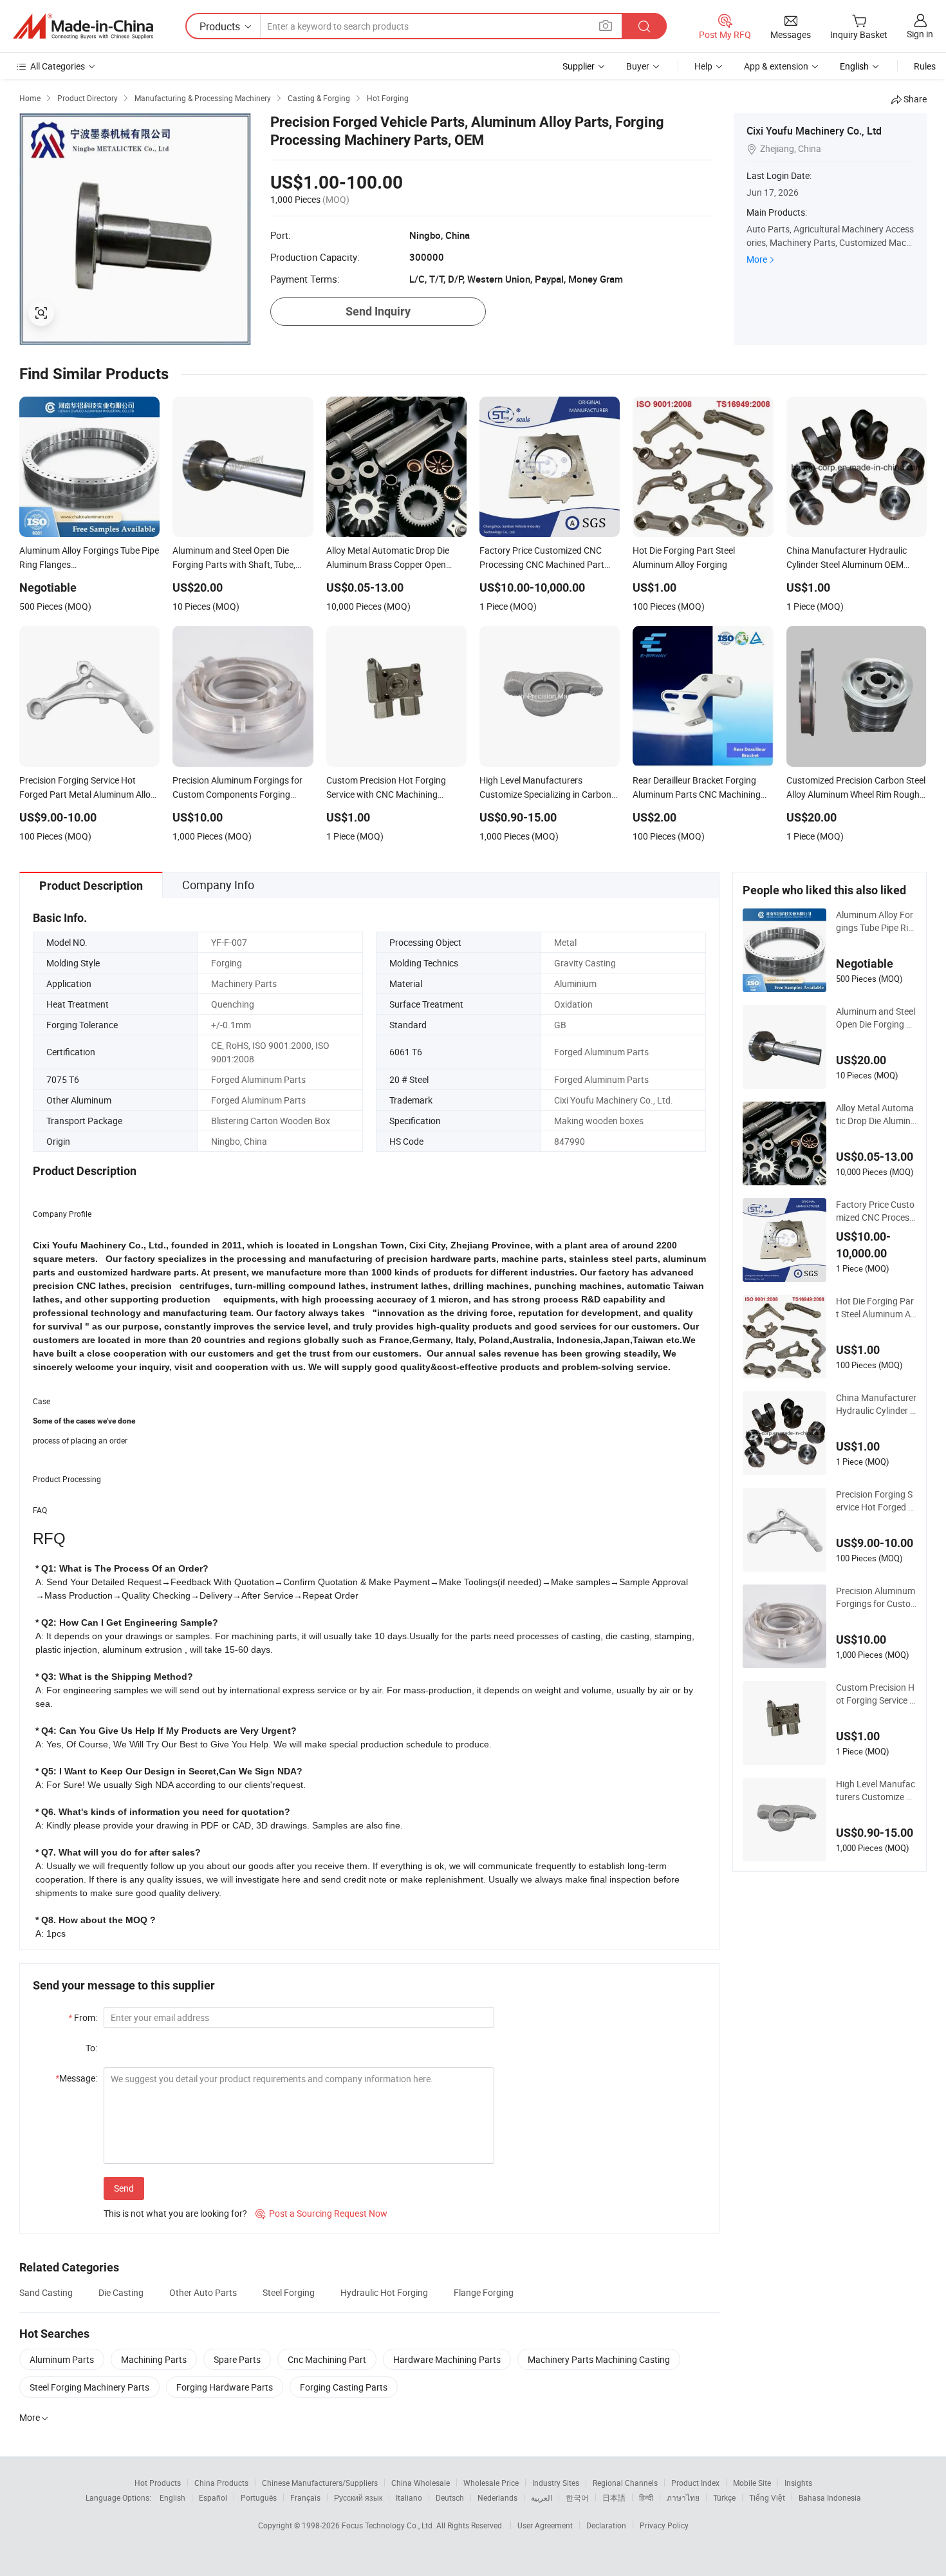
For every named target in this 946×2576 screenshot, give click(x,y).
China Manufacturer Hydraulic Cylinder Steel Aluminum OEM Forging (876, 1404)
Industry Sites (556, 2483)
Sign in (920, 34)
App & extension (776, 66)
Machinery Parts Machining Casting (599, 2359)
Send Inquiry (378, 311)
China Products (221, 2483)
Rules (925, 66)
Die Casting (121, 2292)
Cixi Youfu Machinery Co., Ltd (814, 131)
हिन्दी (646, 2497)
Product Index (695, 2483)
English (172, 2497)
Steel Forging (289, 2292)
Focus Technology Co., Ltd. (389, 2525)
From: (83, 2017)
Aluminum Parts (62, 2359)
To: (91, 2048)
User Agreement (545, 2525)
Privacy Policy (664, 2525)
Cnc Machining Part (327, 2359)
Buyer (638, 66)
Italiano (409, 2497)
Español (213, 2497)
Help (703, 66)
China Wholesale (421, 2483)
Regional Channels (625, 2483)
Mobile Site (752, 2483)
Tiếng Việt (767, 2497)
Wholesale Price (491, 2483)
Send (124, 2188)
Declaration (606, 2525)
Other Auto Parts (203, 2292)
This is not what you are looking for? (175, 2213)
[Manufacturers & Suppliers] (83, 26)
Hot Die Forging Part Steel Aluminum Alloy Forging (875, 1308)
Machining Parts (154, 2359)
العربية (542, 2497)
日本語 (614, 2497)
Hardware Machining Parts (447, 2359)
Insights (798, 2483)
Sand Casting (46, 2292)
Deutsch (450, 2497)
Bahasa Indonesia (830, 2497)
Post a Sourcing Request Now (321, 2213)
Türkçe (724, 2497)
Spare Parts (237, 2359)
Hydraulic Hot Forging (384, 2292)
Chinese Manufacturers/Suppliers (320, 2483)
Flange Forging (484, 2292)
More (757, 259)
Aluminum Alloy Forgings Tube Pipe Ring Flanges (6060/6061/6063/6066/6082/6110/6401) (875, 921)
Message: (76, 2078)
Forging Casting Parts (344, 2387)
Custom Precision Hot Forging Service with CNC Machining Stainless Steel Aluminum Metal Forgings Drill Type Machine (876, 1694)
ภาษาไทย (683, 2497)
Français (305, 2497)
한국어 (577, 2497)
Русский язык (358, 2497)
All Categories (58, 66)
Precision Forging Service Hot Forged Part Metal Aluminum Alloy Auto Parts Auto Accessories (876, 1501)
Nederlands (497, 2497)
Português (259, 2497)
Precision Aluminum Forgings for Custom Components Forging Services (876, 1597)
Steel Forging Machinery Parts (89, 2387)
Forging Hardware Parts (225, 2387)
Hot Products (158, 2483)
